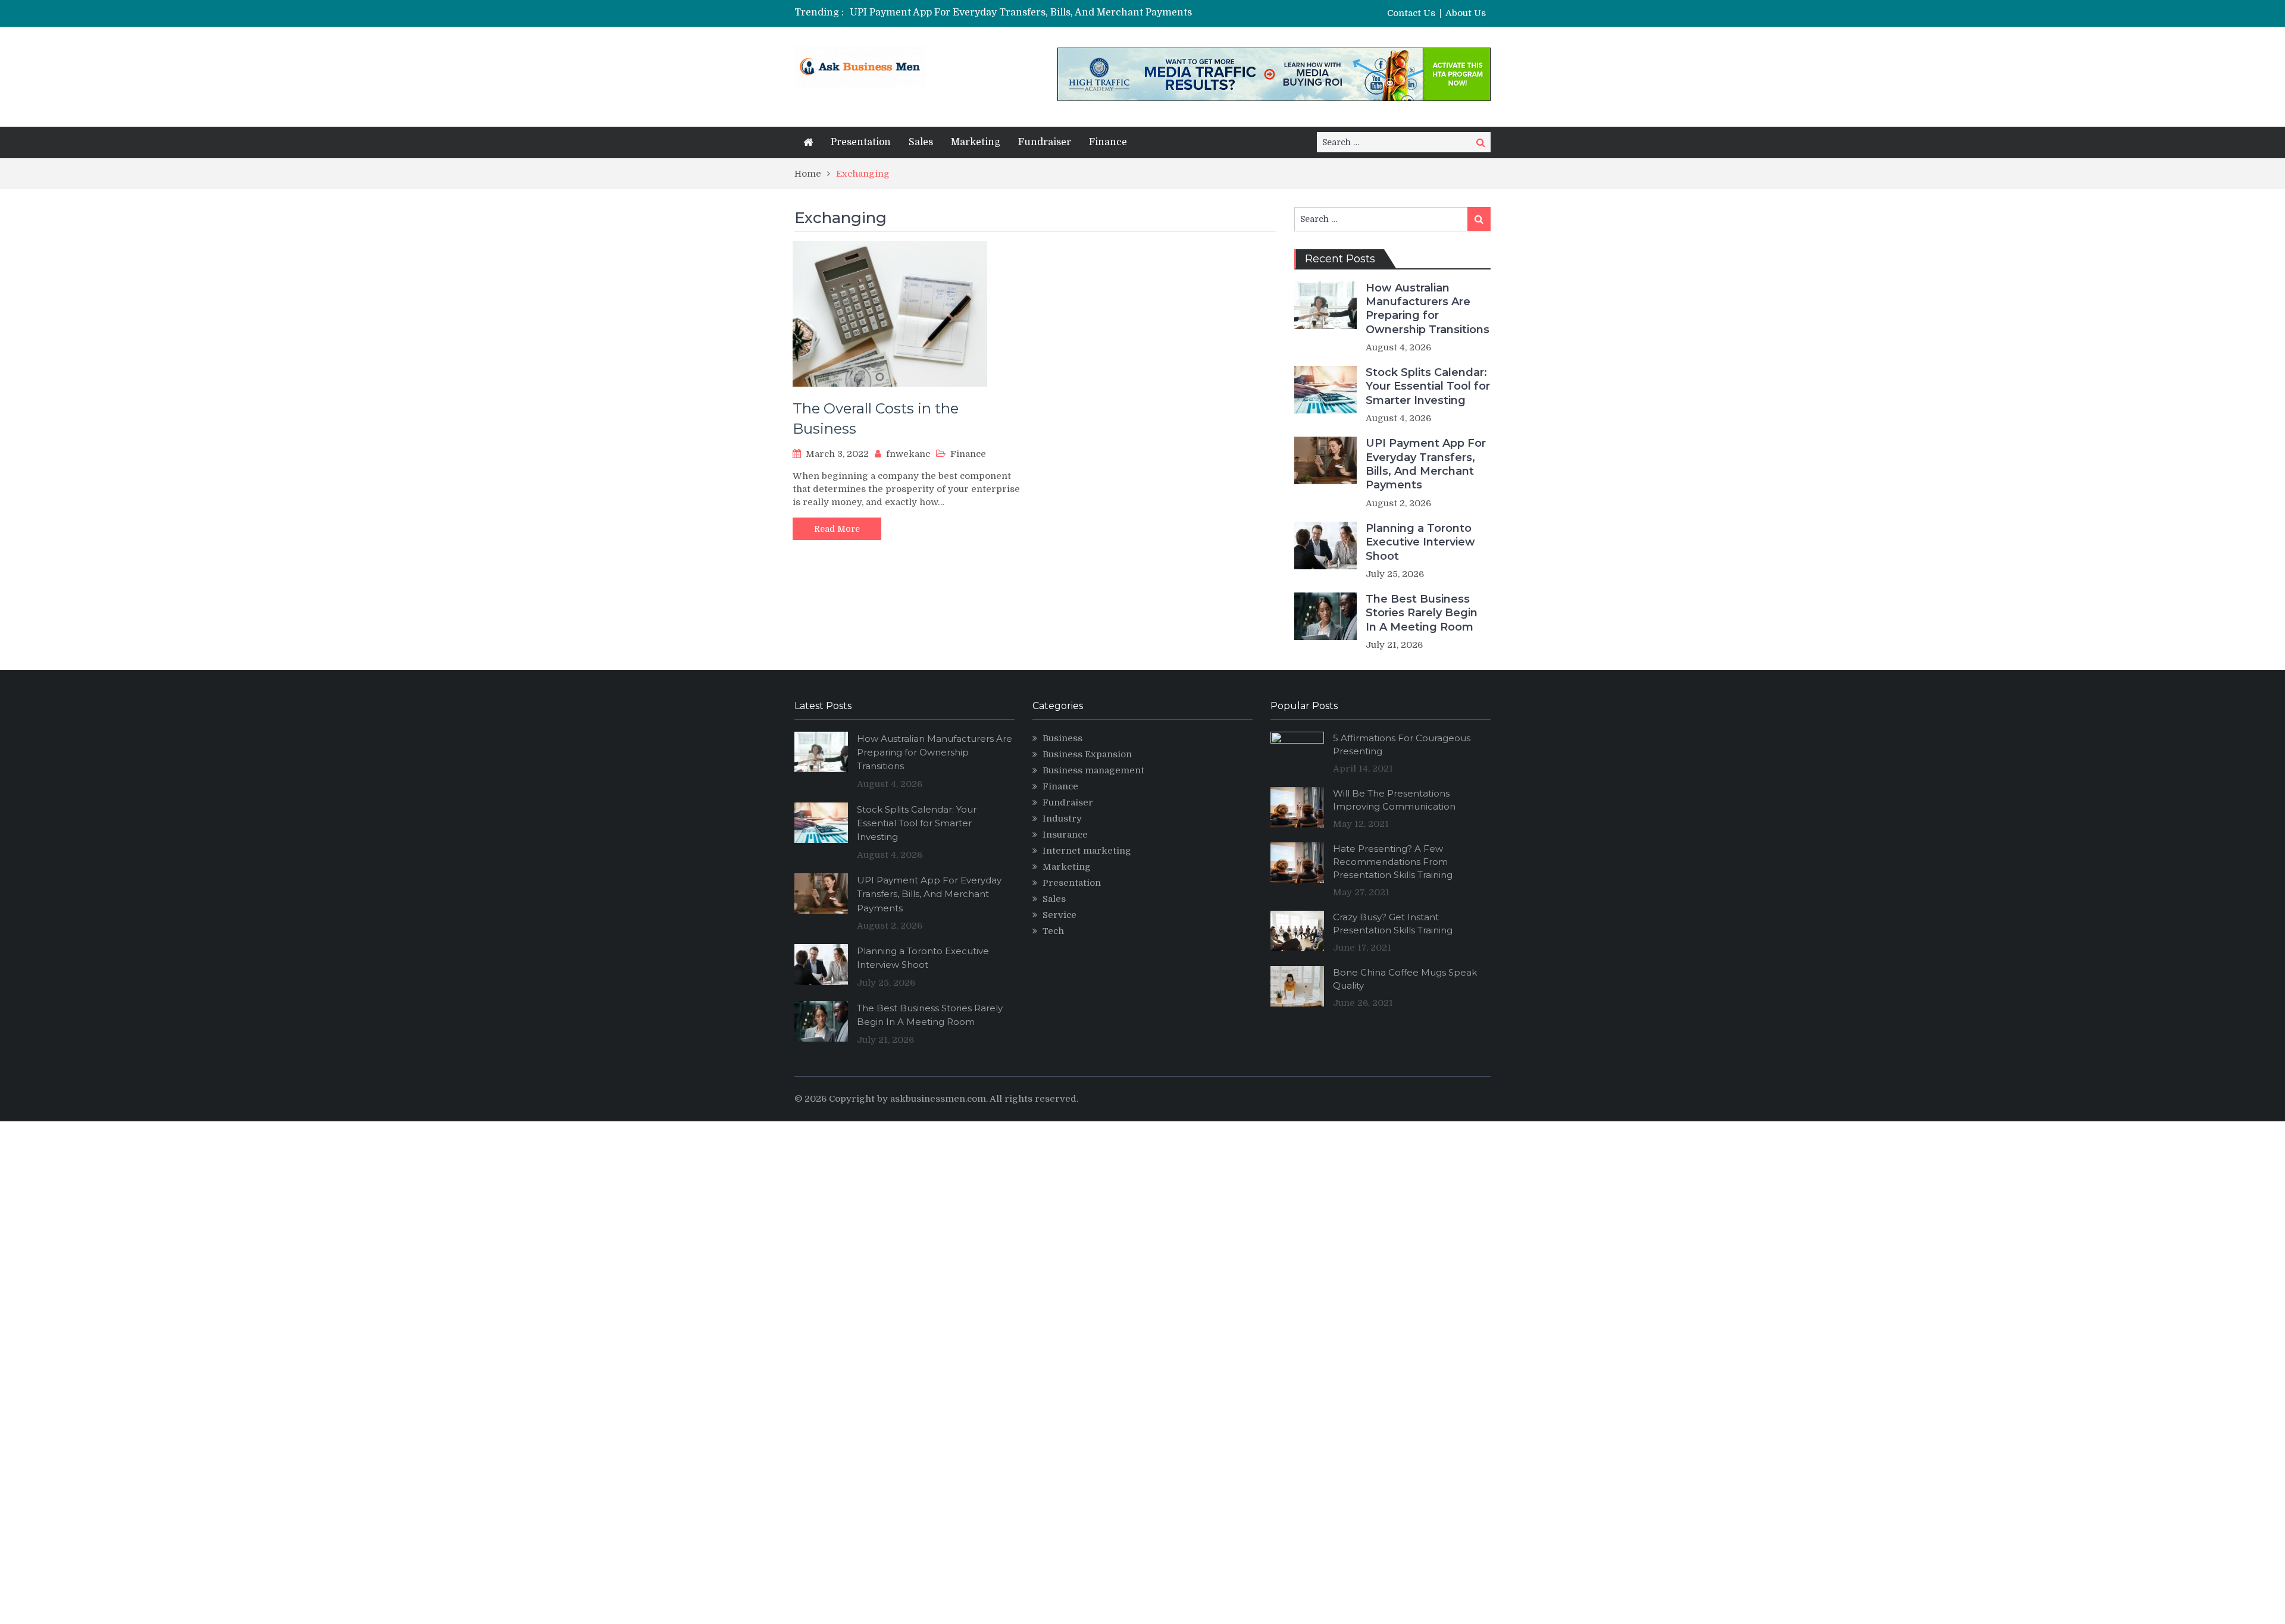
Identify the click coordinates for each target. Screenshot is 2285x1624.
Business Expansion (1087, 754)
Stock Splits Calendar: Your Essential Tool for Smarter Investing (1428, 386)
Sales (921, 142)
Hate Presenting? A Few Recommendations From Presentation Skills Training (1393, 862)
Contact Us (1411, 13)
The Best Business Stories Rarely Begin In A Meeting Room (1422, 613)
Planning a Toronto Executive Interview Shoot (1420, 542)
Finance (1108, 142)
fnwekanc (908, 454)
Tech (1053, 931)
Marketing (976, 142)
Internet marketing (1087, 851)
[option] (1031, 12)
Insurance (1065, 835)
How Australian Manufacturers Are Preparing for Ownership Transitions (1428, 309)
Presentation (861, 142)
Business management (1093, 770)
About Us (1466, 13)
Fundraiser (1045, 142)
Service (1059, 915)
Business (1062, 738)
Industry (1062, 819)
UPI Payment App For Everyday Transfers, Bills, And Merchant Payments (1021, 12)
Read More (837, 529)
